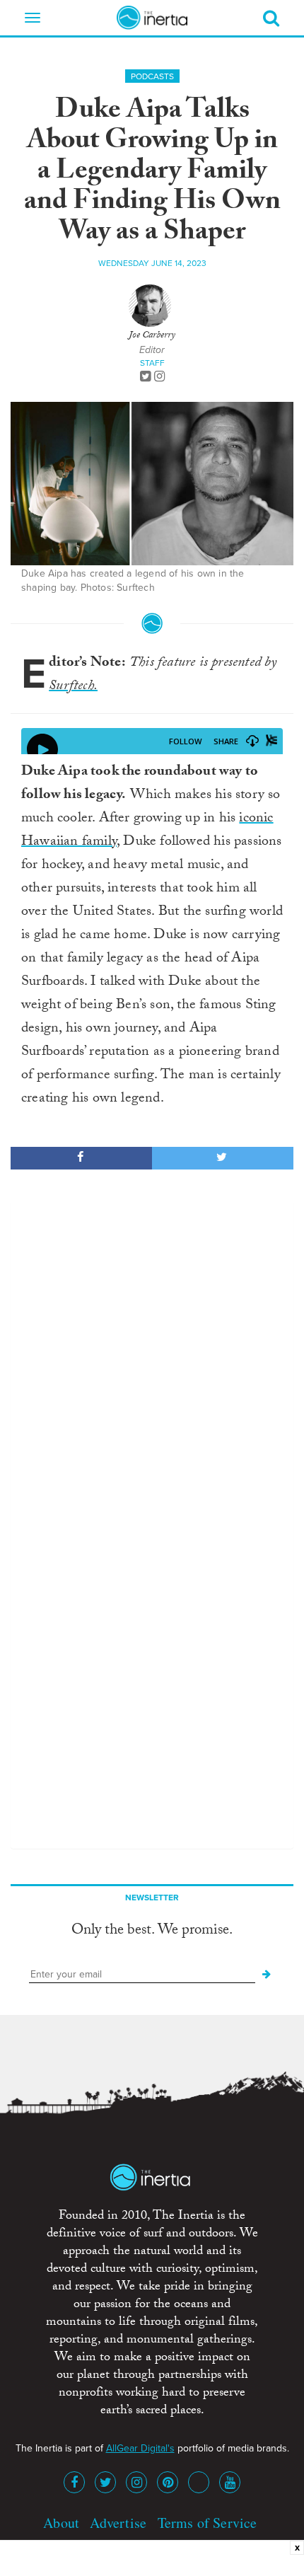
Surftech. (73, 687)
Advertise (118, 2523)
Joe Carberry (152, 336)
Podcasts (152, 76)
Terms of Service (207, 2523)
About (61, 2523)
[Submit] (267, 1975)
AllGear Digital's (140, 2448)
